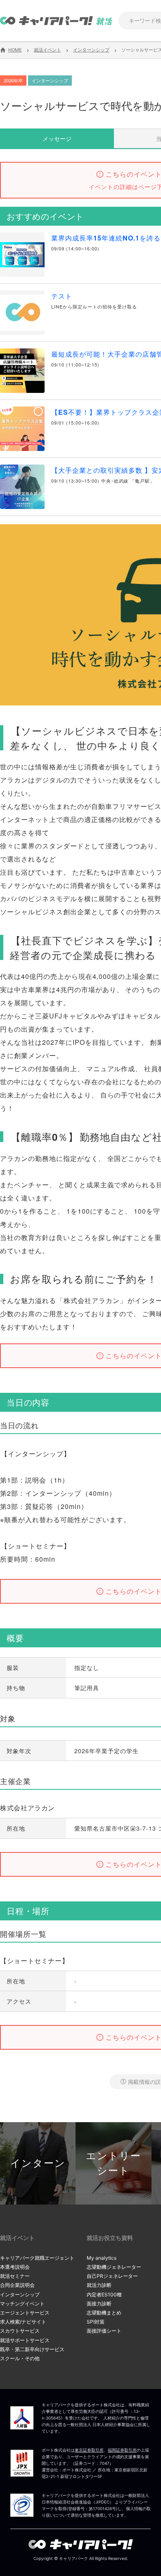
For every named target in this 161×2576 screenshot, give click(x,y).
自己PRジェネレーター (112, 2276)
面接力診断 (99, 2304)
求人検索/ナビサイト (23, 2322)
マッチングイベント (22, 2304)
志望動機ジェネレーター (114, 2267)
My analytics (102, 2258)
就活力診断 (99, 2285)
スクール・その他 (20, 2358)
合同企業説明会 (17, 2285)
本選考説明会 (15, 2267)
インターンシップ (20, 2295)
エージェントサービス (25, 2313)
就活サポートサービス (25, 2340)
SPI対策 (96, 2322)
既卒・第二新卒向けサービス (32, 2349)
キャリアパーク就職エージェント (37, 2258)
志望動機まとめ (104, 2313)
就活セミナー (15, 2276)
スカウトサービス (20, 2331)
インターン (38, 2163)
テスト (62, 296)
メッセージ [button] (57, 138)
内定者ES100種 (104, 2295)
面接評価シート (104, 2331)
